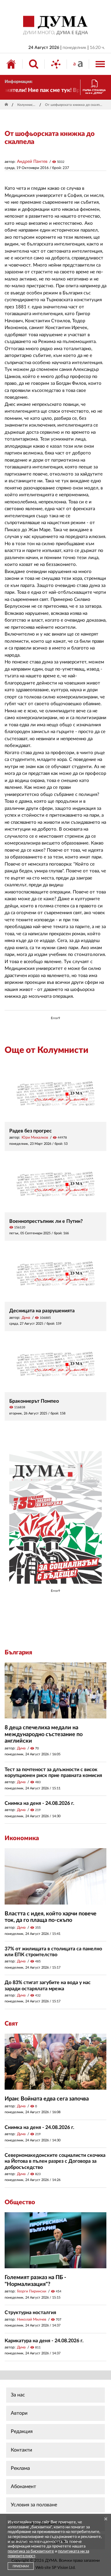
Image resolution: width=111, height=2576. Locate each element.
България (18, 1653)
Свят (11, 2024)
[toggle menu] (100, 64)
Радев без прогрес (31, 1131)
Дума (26, 1318)
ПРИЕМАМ (21, 2566)
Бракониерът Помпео (34, 1401)
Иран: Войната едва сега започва (47, 2099)
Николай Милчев (32, 2319)
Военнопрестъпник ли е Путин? (46, 1221)
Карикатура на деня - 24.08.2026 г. (44, 2341)
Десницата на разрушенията (42, 1311)
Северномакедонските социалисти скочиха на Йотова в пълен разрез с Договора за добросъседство (55, 2161)
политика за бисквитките (31, 2551)
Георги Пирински (32, 2291)
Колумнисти (27, 105)
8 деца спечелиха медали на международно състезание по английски (44, 1734)
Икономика (22, 1838)
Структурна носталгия (30, 2313)
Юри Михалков (35, 1137)
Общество (20, 2202)
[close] (106, 2519)
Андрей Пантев (32, 162)
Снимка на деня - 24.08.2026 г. (39, 1803)
